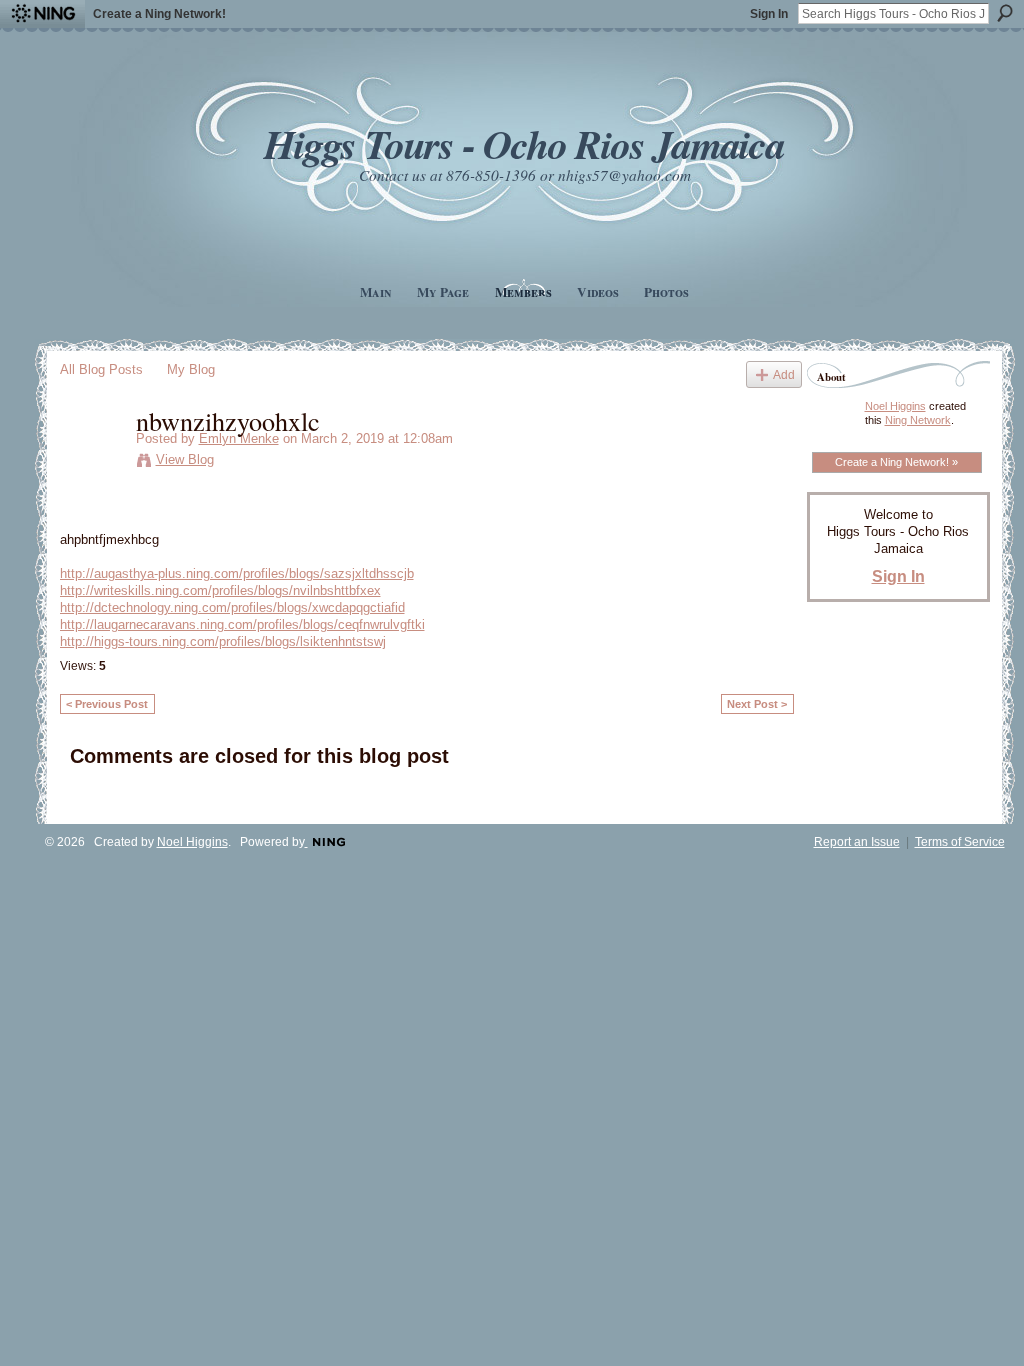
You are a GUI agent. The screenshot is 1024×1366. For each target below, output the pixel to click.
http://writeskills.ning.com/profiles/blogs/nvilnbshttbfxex (220, 590)
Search (1005, 13)
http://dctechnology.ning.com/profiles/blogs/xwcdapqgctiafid (232, 607)
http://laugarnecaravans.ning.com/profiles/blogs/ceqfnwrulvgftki (242, 624)
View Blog (185, 459)
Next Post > (757, 704)
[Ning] (42, 14)
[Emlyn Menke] (92, 462)
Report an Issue (857, 842)
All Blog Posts (101, 369)
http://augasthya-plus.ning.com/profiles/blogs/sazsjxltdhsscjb (237, 573)
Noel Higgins (895, 406)
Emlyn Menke (239, 438)
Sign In (769, 14)
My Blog (191, 369)
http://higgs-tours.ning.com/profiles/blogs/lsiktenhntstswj (223, 641)
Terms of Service (960, 842)
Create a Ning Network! (159, 14)
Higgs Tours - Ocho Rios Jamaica (524, 143)
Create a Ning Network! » (896, 462)
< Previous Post (107, 704)
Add (784, 374)
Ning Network (918, 420)
